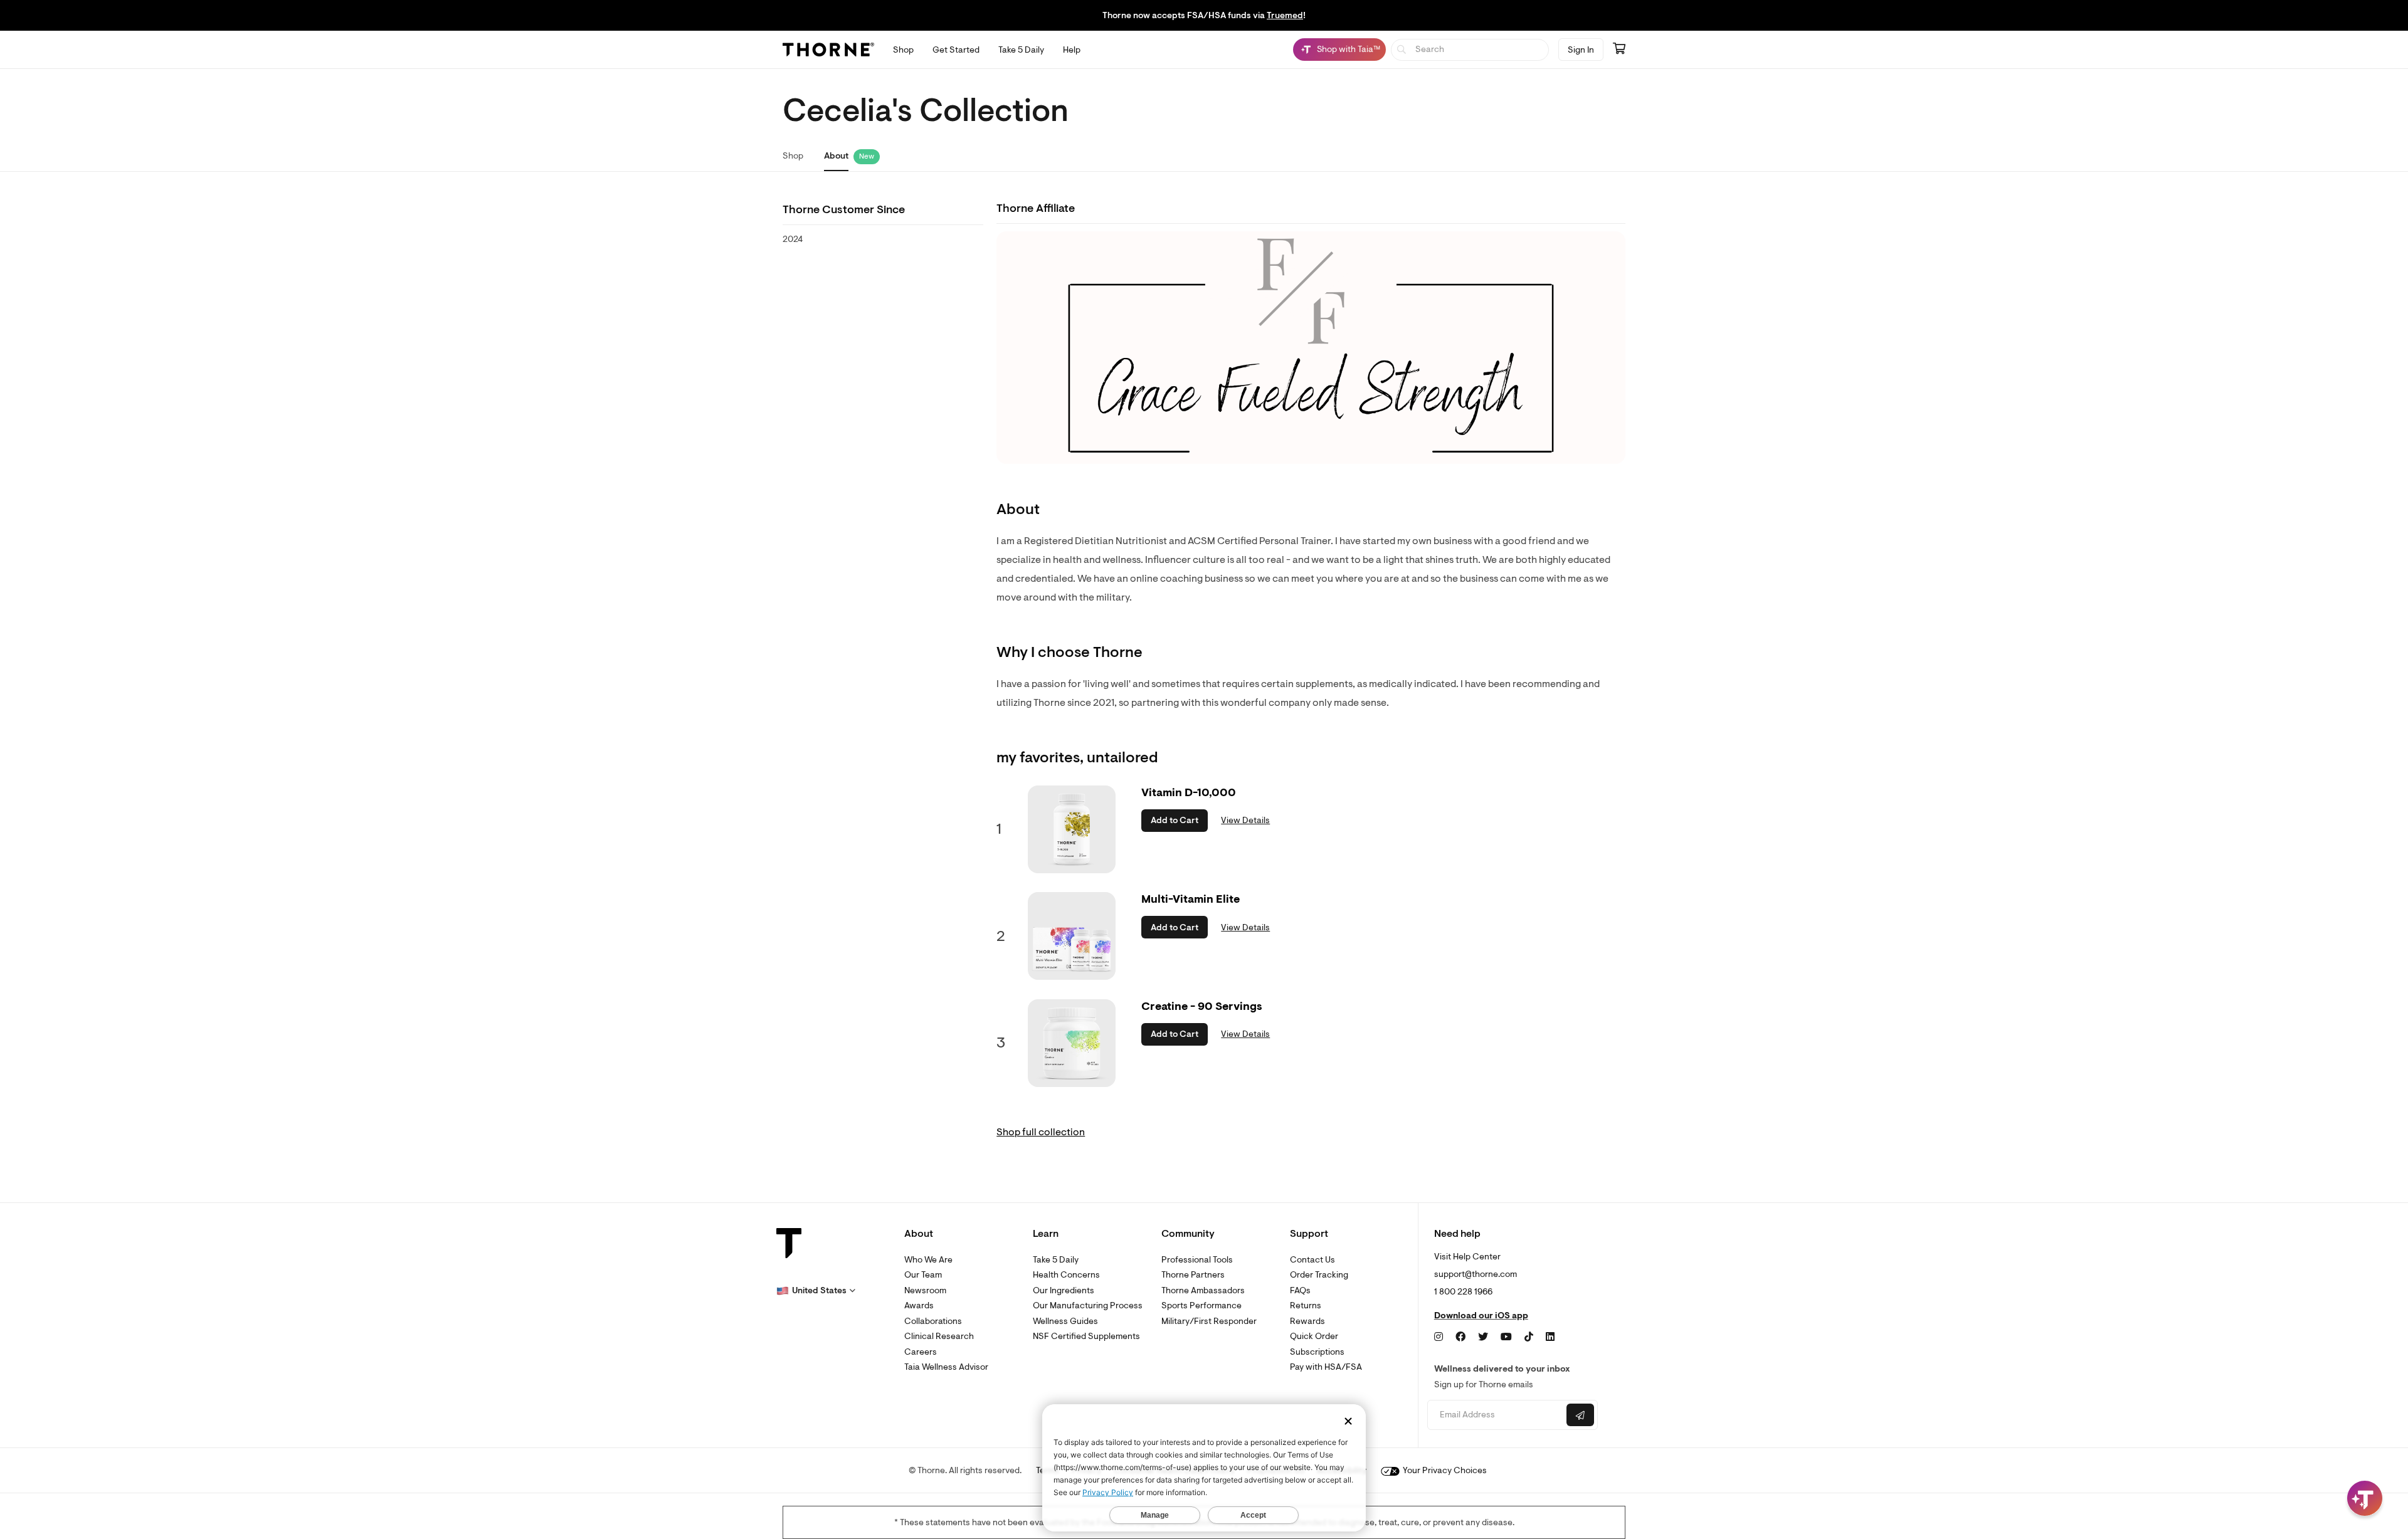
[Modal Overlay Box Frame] (129, 1404)
